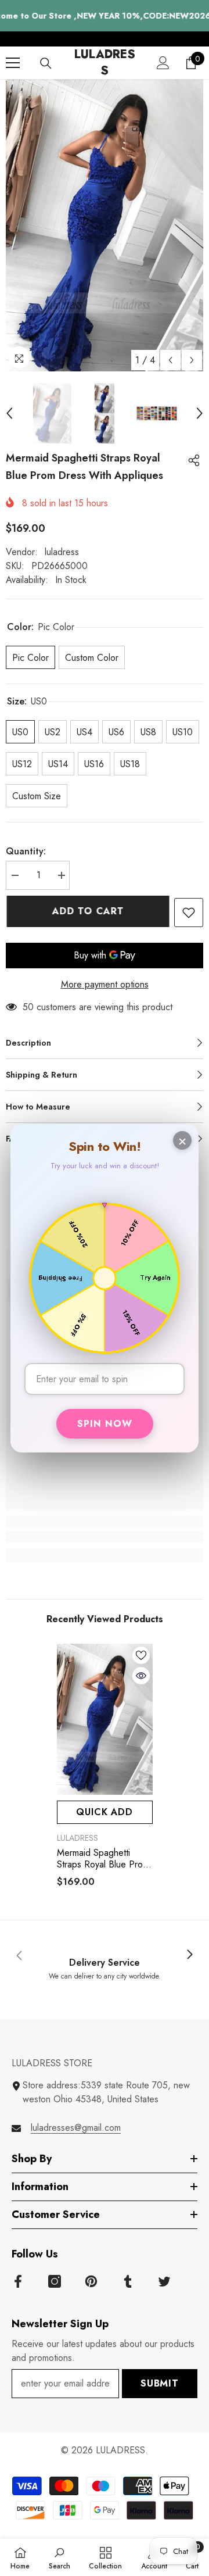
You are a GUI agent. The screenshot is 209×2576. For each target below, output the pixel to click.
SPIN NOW (105, 1424)
